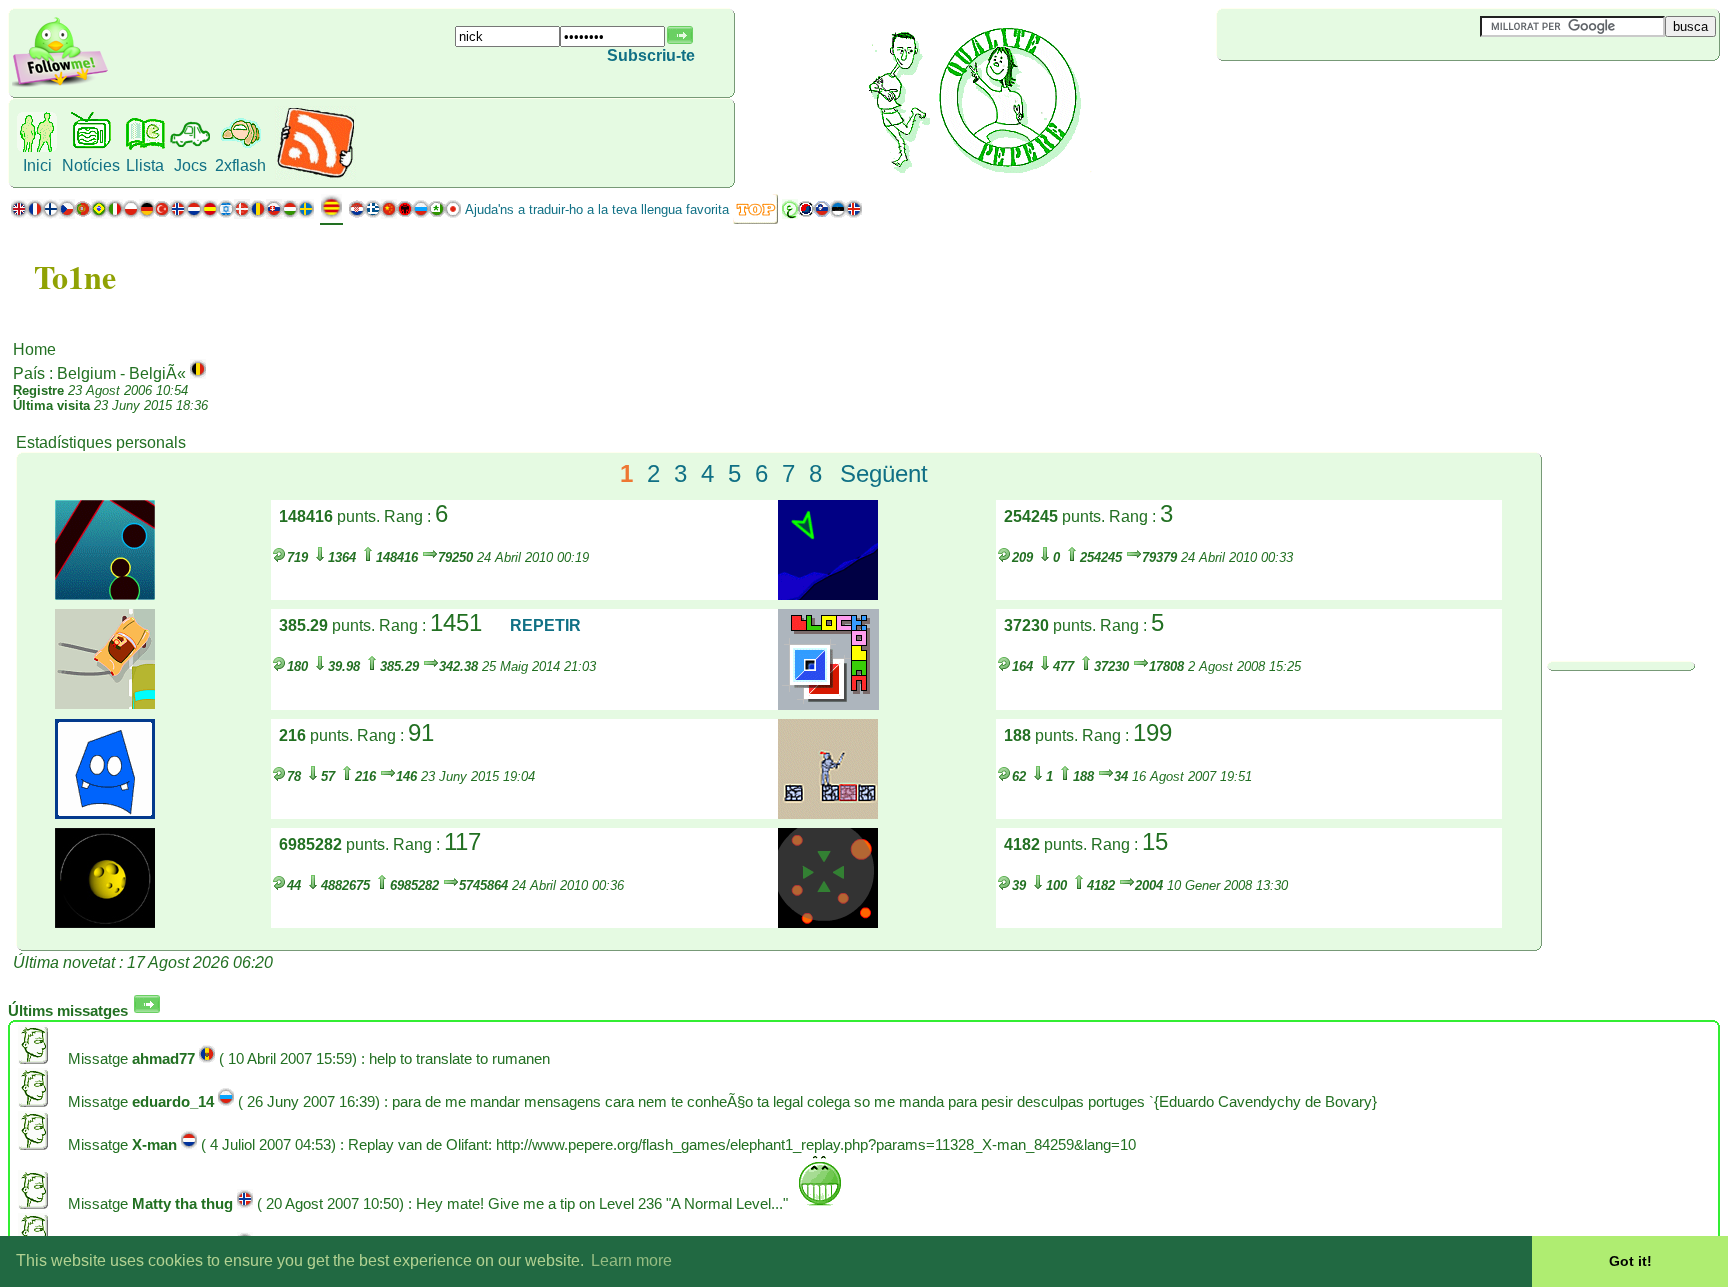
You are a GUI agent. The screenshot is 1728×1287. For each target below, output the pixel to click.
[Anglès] (19, 213)
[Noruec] (178, 213)
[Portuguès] (91, 213)
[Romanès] (258, 213)
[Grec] (373, 213)
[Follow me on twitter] (60, 84)
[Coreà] (806, 213)
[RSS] (315, 174)
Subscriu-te (651, 55)
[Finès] (51, 213)
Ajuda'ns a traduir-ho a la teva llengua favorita (597, 209)
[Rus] (421, 213)
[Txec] (67, 213)
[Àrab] (790, 213)
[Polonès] (131, 213)
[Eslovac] (274, 213)
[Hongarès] (290, 213)
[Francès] (35, 213)
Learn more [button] (631, 1260)
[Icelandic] (854, 213)
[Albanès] (405, 213)
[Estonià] (838, 213)
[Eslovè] (822, 213)
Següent (884, 473)
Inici (37, 165)
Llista (145, 165)
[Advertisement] (1336, 94)
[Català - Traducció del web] (331, 214)
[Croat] (357, 213)
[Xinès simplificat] (389, 213)
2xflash (240, 165)
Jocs (190, 165)
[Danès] (242, 213)
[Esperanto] (437, 213)
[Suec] (306, 213)
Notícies (91, 165)
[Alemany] (146, 213)
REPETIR (545, 625)
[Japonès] (453, 213)
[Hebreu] (226, 213)
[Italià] (115, 213)
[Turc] (162, 213)
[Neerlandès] (194, 213)
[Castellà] (210, 213)
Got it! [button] (1630, 1261)
